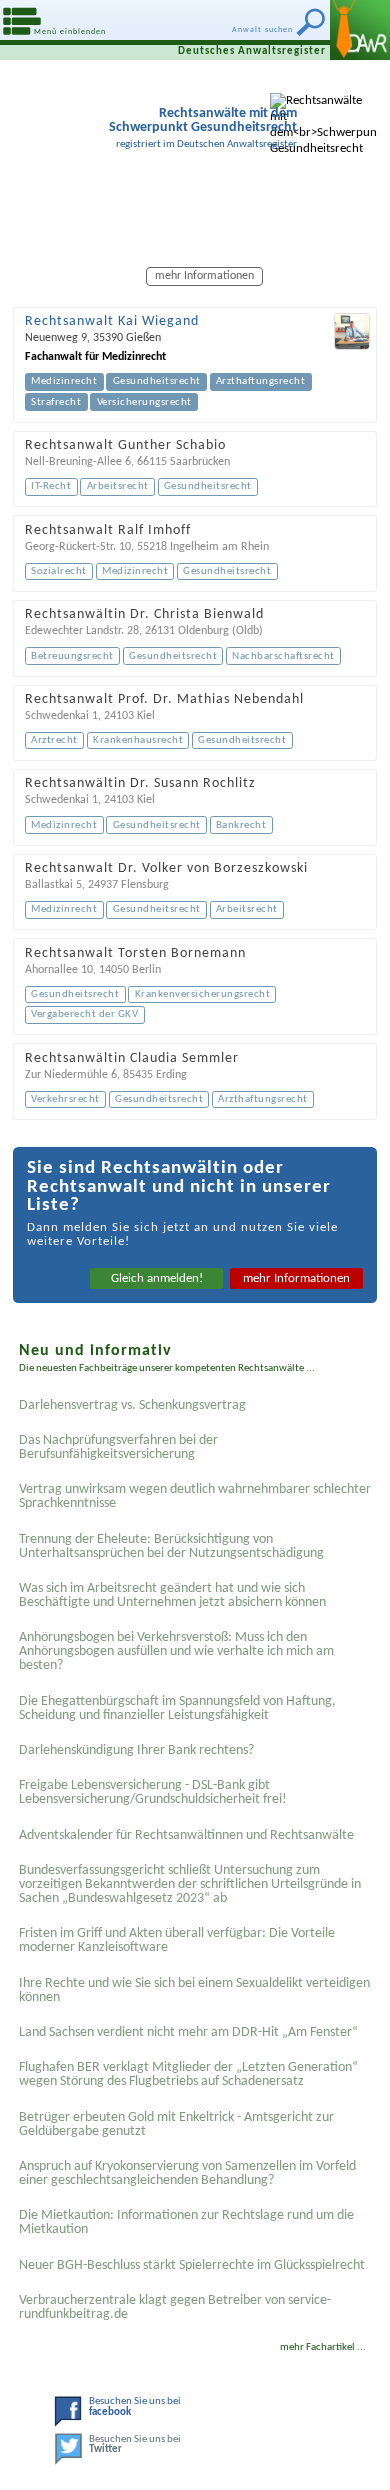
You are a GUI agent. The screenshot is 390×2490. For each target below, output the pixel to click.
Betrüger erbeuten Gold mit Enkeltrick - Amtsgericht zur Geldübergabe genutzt (176, 2124)
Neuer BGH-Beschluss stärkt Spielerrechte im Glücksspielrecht (192, 2265)
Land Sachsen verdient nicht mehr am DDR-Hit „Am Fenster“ (188, 2032)
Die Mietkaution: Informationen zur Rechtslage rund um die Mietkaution (186, 2222)
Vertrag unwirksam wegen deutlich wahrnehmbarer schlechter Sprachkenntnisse (195, 1496)
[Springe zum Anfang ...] (349, 2449)
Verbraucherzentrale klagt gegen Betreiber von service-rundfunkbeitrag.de (175, 2307)
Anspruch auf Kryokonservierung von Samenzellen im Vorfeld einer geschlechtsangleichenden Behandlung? (187, 2173)
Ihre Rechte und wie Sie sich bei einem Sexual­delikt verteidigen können (194, 1990)
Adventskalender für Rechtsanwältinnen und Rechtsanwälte (186, 1835)
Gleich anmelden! (157, 1278)
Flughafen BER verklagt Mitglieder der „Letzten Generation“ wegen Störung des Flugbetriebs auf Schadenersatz (188, 2074)
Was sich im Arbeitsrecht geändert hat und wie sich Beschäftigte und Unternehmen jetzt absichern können (172, 1595)
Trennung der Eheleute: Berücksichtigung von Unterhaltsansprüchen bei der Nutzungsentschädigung (171, 1546)
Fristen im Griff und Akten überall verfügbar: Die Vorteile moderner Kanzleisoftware (177, 1940)
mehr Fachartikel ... (323, 2347)
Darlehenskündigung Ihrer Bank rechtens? (136, 1750)
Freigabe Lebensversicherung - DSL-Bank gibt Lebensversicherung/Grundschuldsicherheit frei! (153, 1792)
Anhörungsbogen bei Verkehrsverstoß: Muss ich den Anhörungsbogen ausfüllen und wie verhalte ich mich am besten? (176, 1651)
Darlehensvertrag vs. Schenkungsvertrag (132, 1405)
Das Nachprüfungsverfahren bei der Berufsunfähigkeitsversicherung (118, 1447)
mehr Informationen (296, 1278)
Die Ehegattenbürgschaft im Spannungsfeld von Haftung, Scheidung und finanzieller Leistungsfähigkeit (177, 1708)
